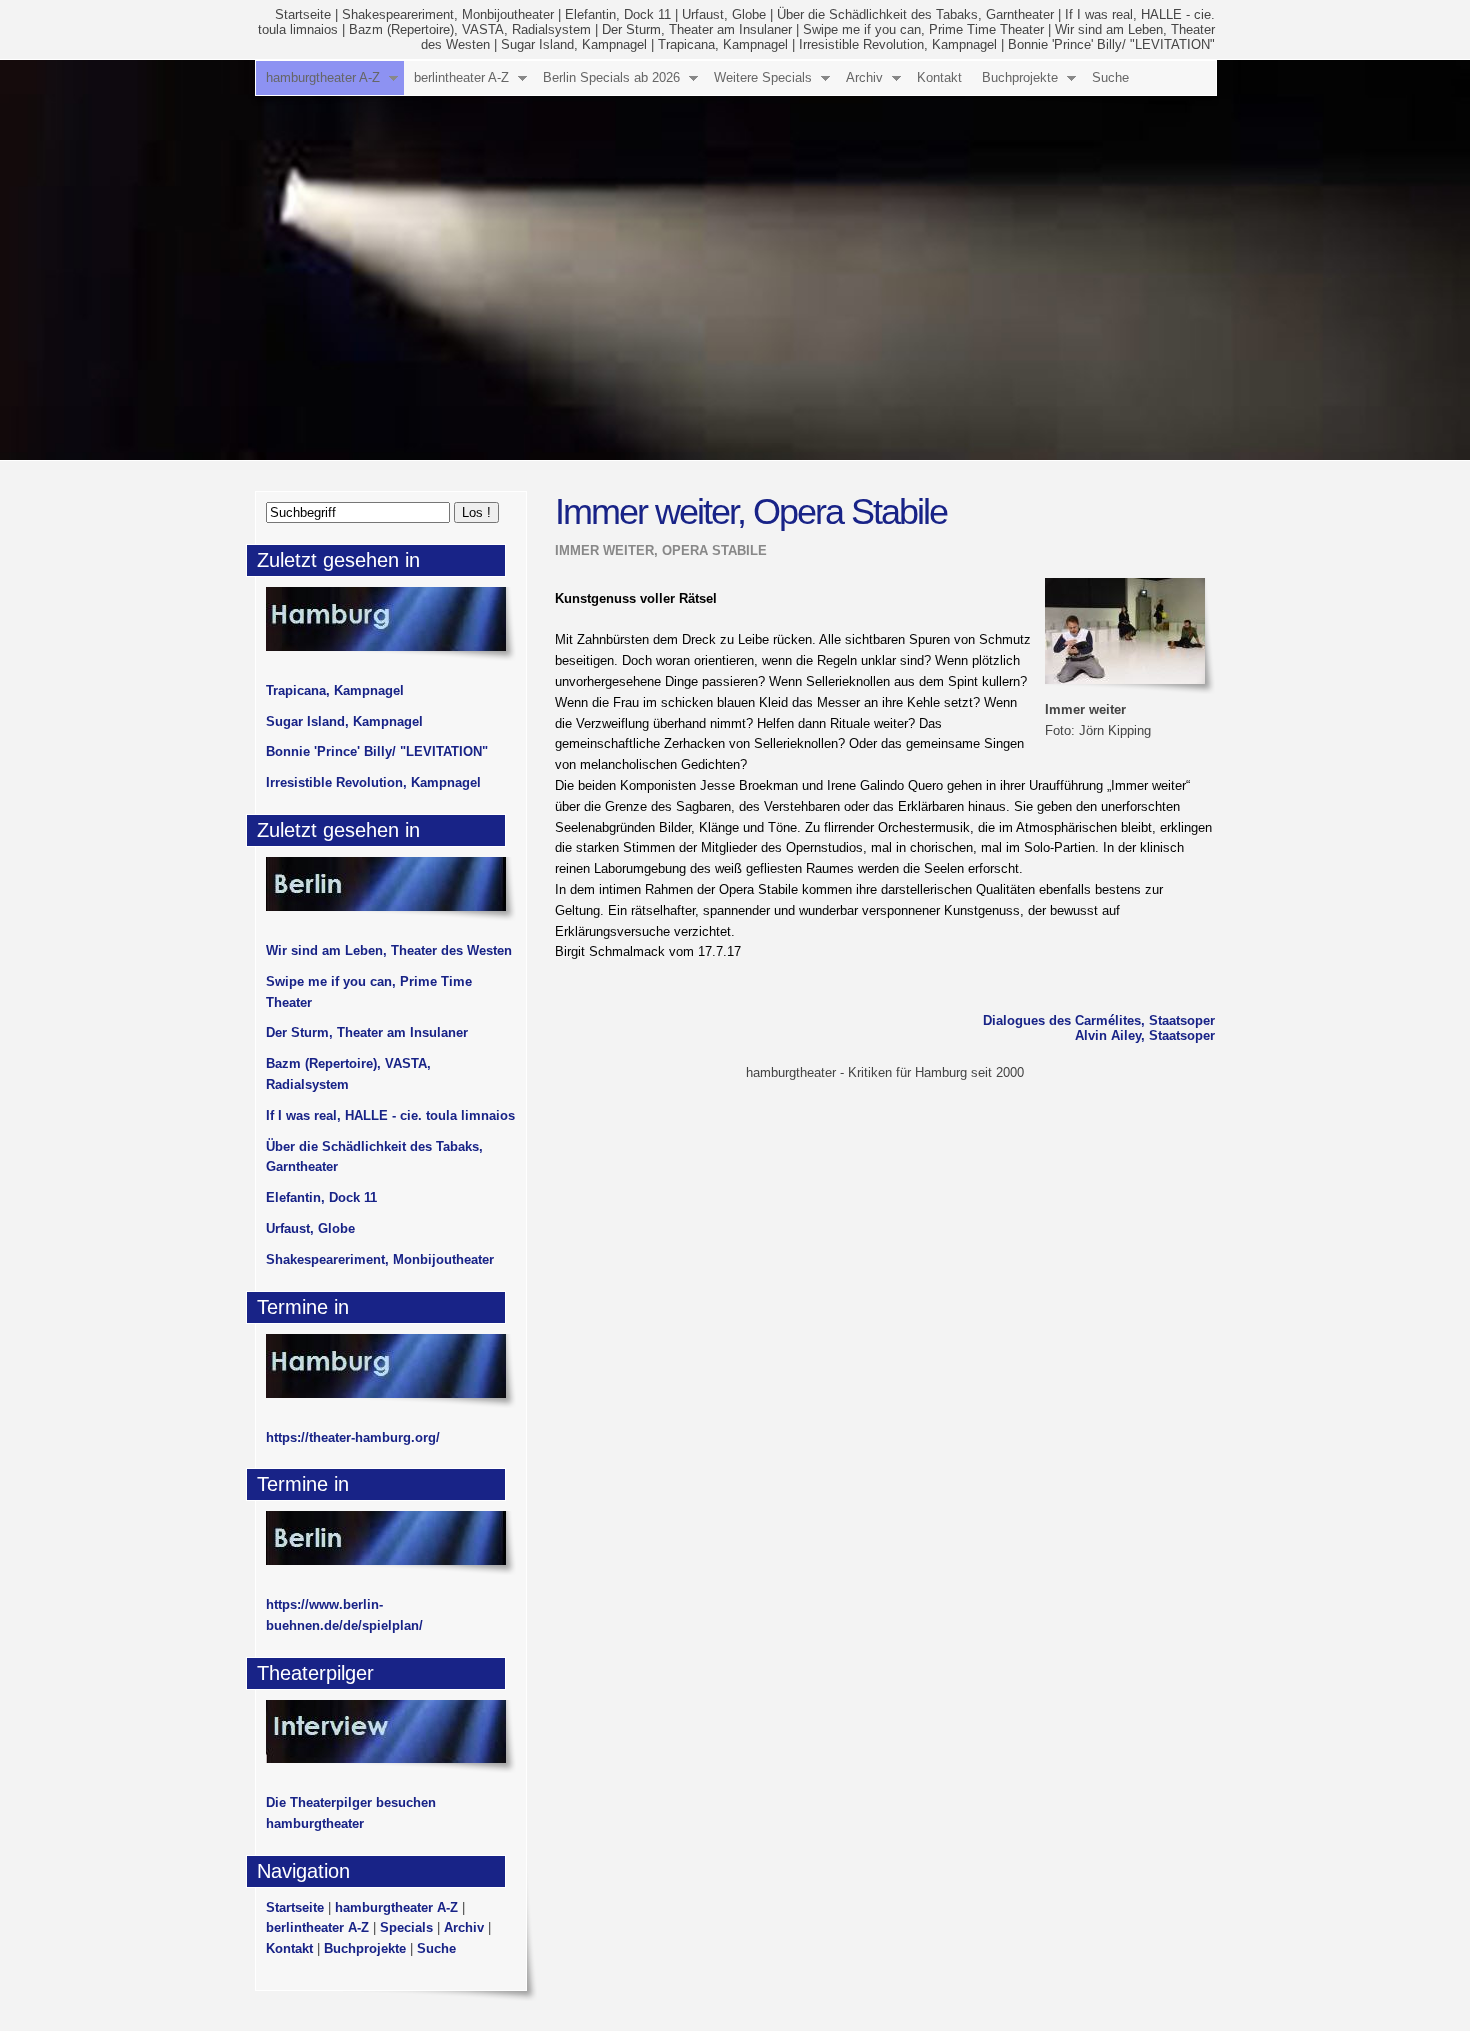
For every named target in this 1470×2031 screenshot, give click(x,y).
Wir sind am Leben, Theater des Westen (389, 950)
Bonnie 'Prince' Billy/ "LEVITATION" (1111, 44)
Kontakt (939, 77)
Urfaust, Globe (724, 14)
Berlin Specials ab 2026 (611, 77)
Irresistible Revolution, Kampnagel (898, 44)
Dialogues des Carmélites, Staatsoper (1099, 1020)
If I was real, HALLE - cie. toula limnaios (390, 1115)
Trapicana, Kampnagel (723, 44)
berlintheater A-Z (461, 77)
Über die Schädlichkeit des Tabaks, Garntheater (915, 14)
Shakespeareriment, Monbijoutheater (448, 14)
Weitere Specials (763, 77)
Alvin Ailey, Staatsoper (1145, 1035)
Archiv (864, 77)
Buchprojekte (1020, 77)
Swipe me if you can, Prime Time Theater (923, 29)
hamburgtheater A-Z (323, 77)
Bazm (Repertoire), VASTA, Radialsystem (470, 29)
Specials (406, 1927)
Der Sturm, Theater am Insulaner (697, 29)
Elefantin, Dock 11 (618, 14)
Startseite (303, 14)
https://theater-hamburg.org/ (353, 1437)
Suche (1110, 77)
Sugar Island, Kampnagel (574, 44)
